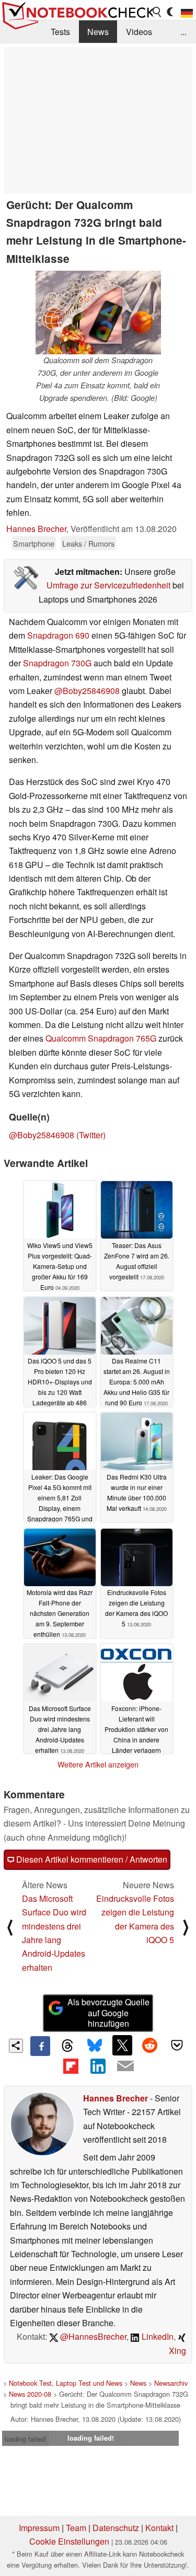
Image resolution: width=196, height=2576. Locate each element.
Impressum (39, 2528)
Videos (139, 32)
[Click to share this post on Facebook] (40, 2046)
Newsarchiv (171, 2383)
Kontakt (159, 2528)
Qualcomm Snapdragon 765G (101, 1038)
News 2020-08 (30, 2394)
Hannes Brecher (36, 529)
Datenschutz (116, 2528)
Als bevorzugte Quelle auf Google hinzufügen (108, 2013)
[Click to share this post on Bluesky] (95, 2046)
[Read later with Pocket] (177, 2045)
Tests (60, 32)
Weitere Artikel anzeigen (98, 1764)
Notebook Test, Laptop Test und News (66, 2383)
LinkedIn (157, 2336)
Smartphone (34, 543)
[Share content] (16, 2046)
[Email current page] (125, 2066)
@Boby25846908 (87, 691)
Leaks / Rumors (88, 543)
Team (76, 2528)
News (98, 32)
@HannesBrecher (92, 2336)
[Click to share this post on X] (122, 2045)
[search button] (157, 12)
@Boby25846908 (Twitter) (57, 1135)
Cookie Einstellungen (69, 2541)
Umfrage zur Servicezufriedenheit (108, 585)
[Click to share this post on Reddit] (149, 2045)
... (183, 32)
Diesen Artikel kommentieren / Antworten (91, 1859)
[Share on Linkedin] (98, 2066)
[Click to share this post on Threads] (67, 2046)
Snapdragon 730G (57, 663)
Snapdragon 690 (58, 635)
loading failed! (26, 2439)
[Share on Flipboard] (71, 2066)
